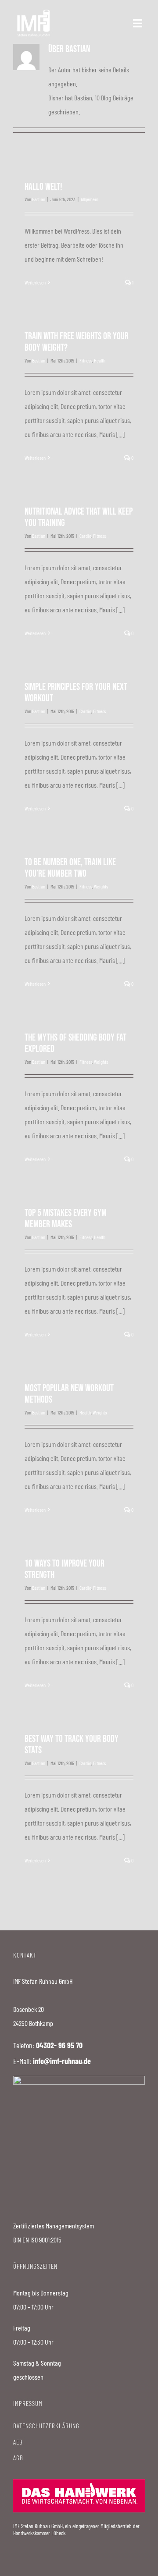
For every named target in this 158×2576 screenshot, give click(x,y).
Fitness (86, 360)
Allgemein (90, 199)
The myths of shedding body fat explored (75, 1043)
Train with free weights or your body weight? (77, 342)
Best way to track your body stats (72, 1745)
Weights (101, 886)
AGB (18, 2458)
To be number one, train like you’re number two (70, 868)
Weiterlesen (35, 282)
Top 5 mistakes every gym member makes (66, 1219)
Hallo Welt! (43, 187)
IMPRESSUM (28, 2403)
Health (100, 360)
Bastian (39, 199)
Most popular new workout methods (69, 1394)
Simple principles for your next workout (76, 693)
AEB (18, 2442)
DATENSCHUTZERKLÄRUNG (46, 2426)
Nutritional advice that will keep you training (79, 517)
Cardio (85, 536)
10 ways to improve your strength (65, 1569)
